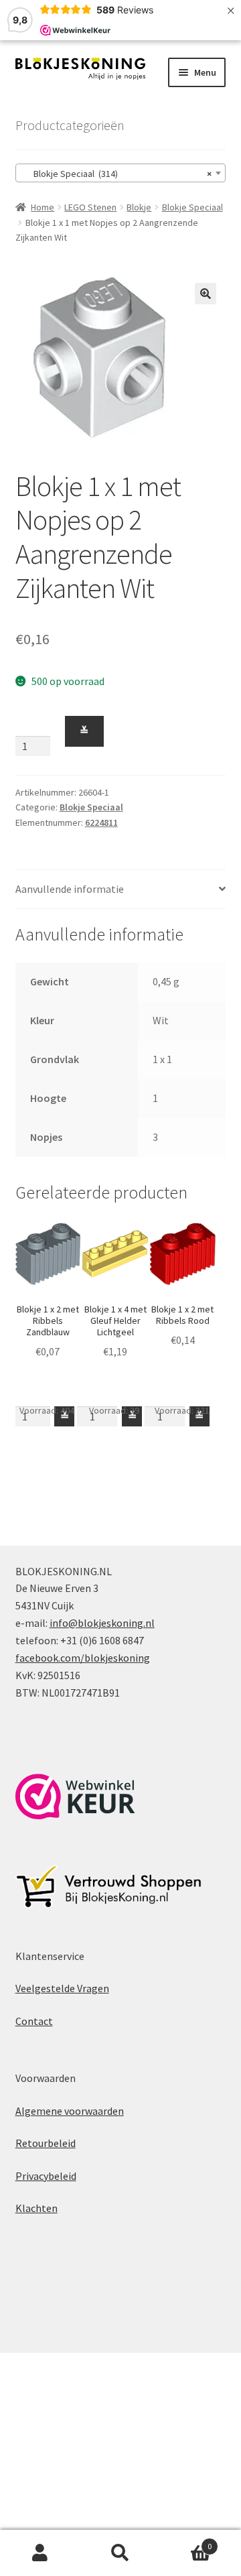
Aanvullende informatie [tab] (70, 889)
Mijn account (40, 2553)
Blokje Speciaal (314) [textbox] (117, 174)
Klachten (36, 2208)
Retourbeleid (46, 2143)
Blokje (139, 207)
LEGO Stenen (90, 207)
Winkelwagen (186, 2541)
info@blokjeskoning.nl (102, 1623)
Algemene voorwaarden (70, 2111)
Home (43, 207)
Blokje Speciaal (192, 207)
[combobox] (121, 173)
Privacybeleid (46, 2176)
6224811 (101, 822)
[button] (206, 294)
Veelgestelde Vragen (62, 1988)
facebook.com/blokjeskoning (83, 1658)
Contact (34, 2021)
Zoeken (120, 2553)
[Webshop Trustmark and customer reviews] (75, 1796)
